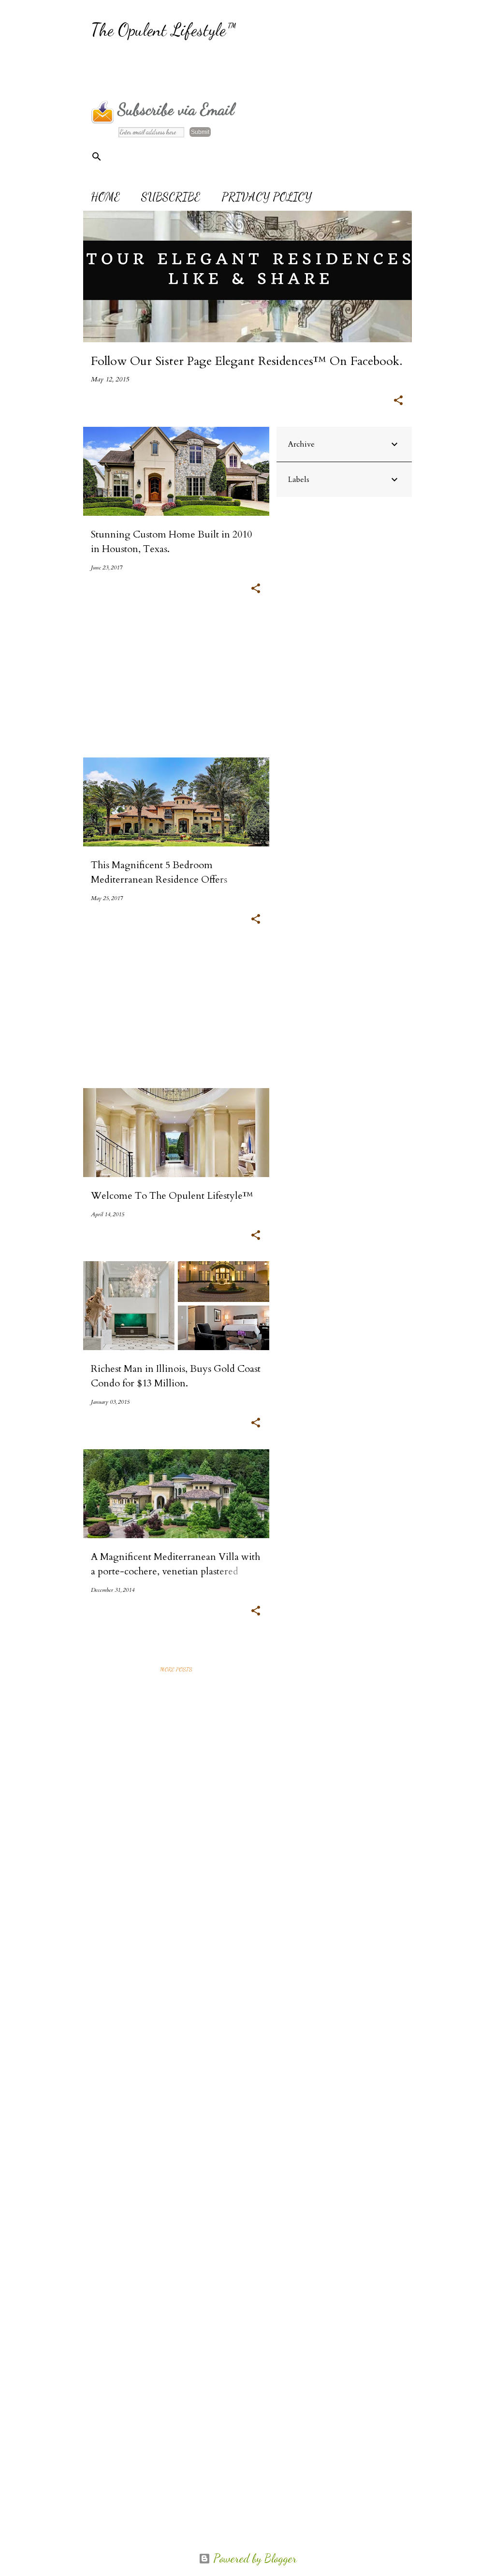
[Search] (97, 157)
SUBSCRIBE (171, 197)
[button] (398, 401)
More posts (176, 1669)
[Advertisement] (267, 70)
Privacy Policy (267, 197)
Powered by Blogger (254, 2558)
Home (105, 197)
